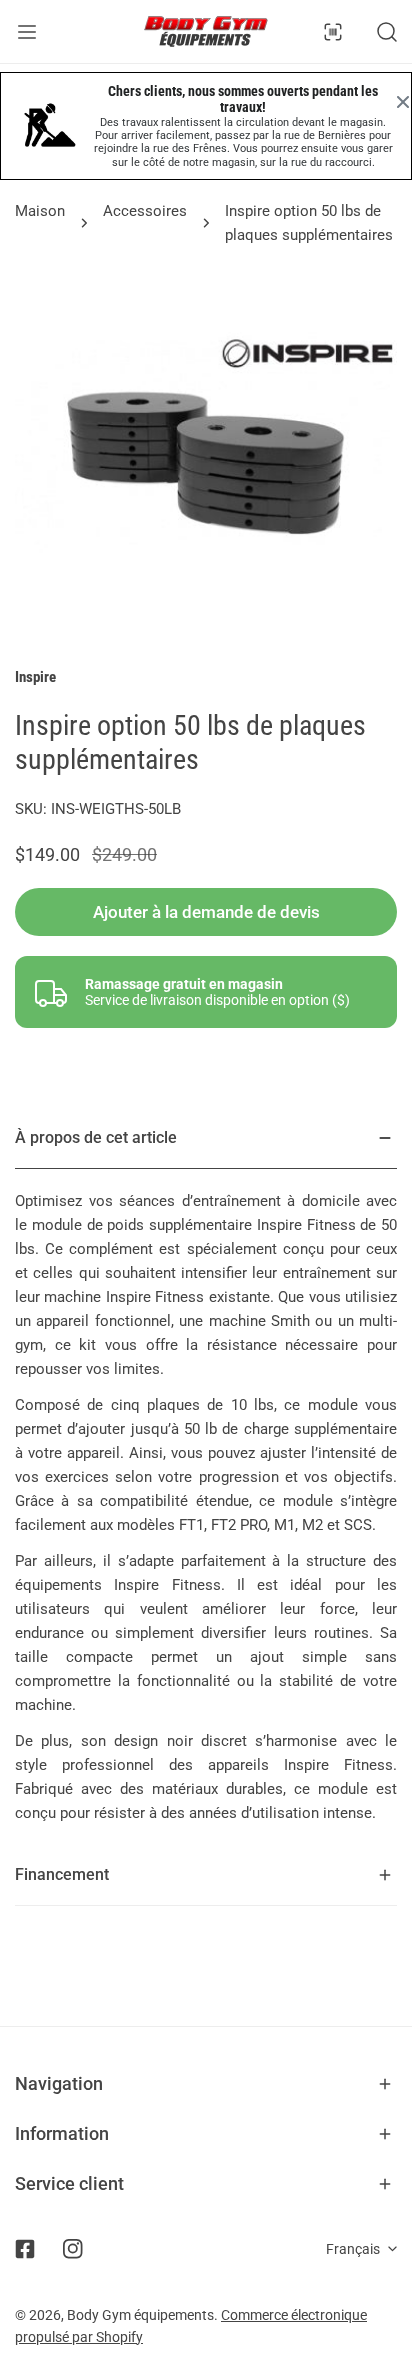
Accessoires (145, 211)
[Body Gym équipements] (206, 31)
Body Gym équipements (140, 2315)
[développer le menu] (27, 31)
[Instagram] (73, 2249)
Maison (40, 211)
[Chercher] (387, 32)
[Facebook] (25, 2249)
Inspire (35, 677)
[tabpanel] (206, 1476)
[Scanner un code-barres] (333, 32)
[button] (206, 2084)
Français (353, 2249)
